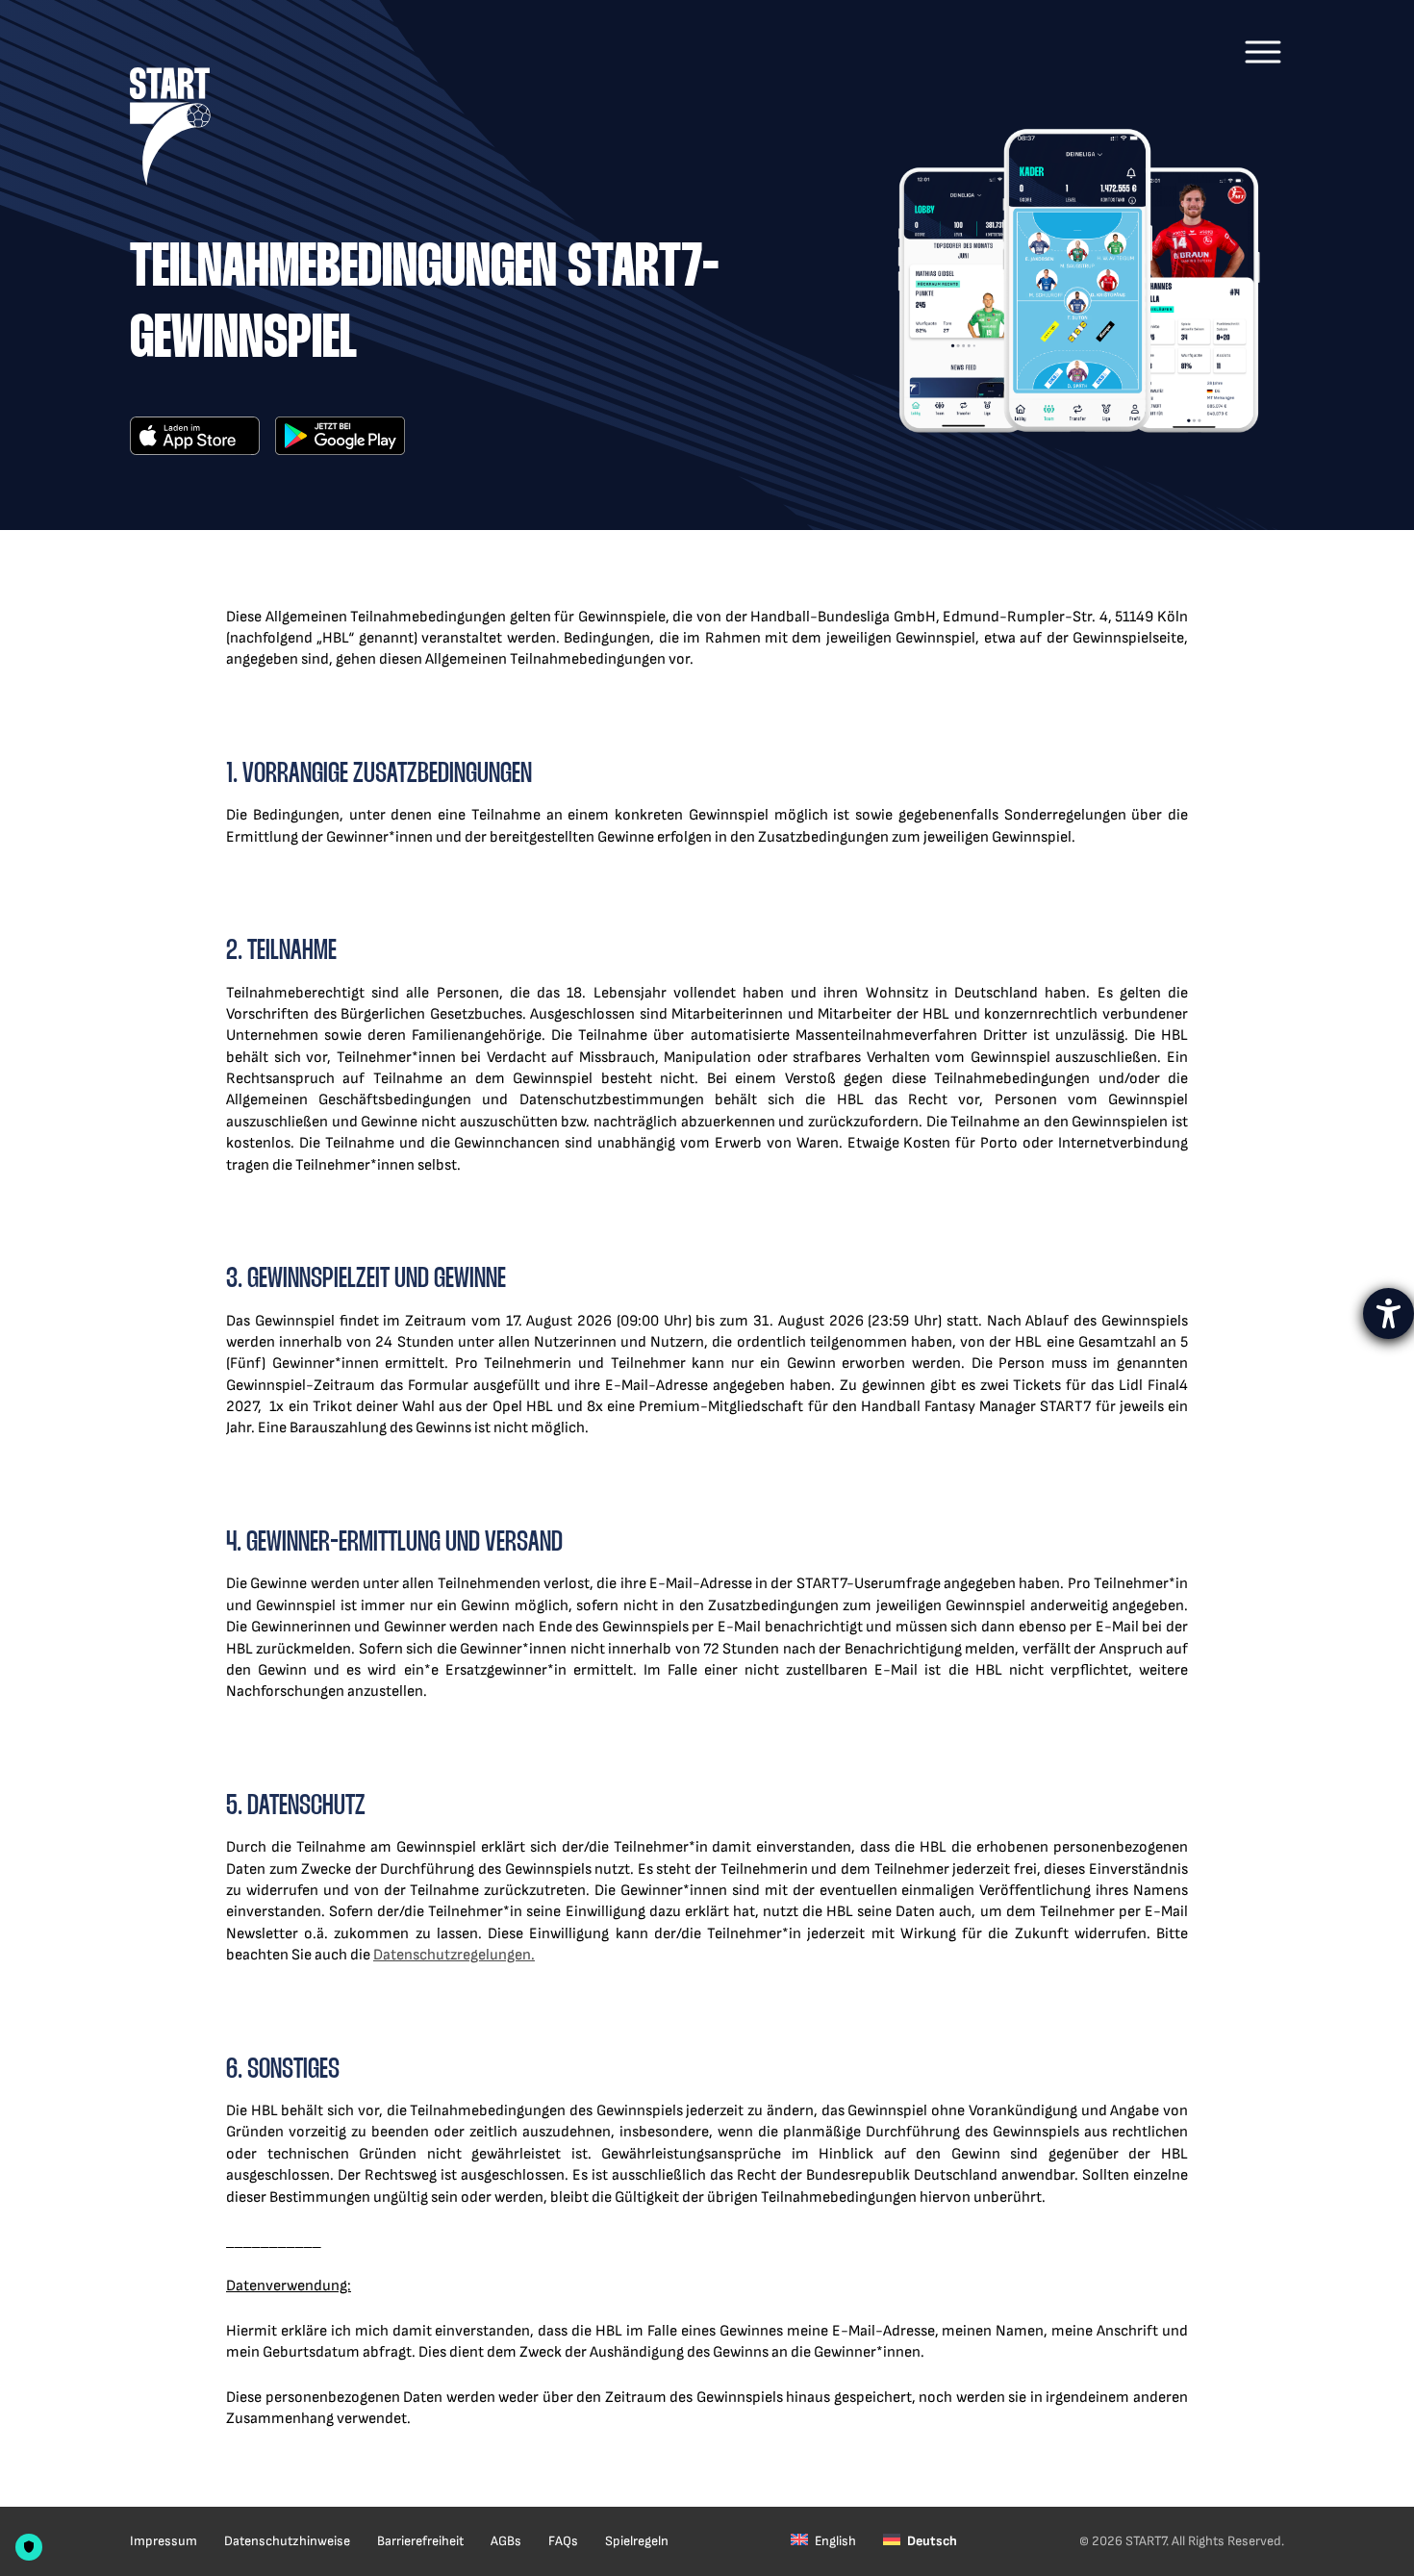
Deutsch (932, 2541)
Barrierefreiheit (420, 2541)
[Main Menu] (1263, 52)
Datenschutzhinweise (287, 2541)
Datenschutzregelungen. (454, 1955)
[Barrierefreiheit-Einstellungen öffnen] (1389, 1313)
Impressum (164, 2541)
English (835, 2541)
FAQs (563, 2541)
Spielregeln (637, 2541)
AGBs (506, 2541)
